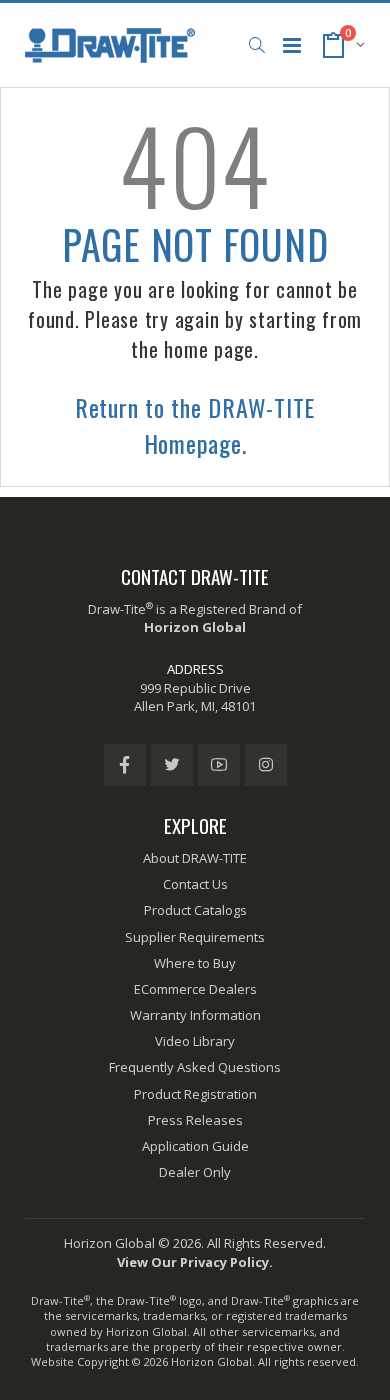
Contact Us (195, 884)
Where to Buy (195, 963)
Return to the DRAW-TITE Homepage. (195, 425)
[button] (256, 45)
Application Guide (195, 1146)
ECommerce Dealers (195, 989)
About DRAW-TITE (195, 858)
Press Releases (195, 1120)
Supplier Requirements (195, 937)
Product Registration (195, 1094)
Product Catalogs (195, 910)
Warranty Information (195, 1015)
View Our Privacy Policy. (195, 1262)
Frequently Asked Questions (195, 1067)
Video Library (195, 1041)
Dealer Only (195, 1172)
